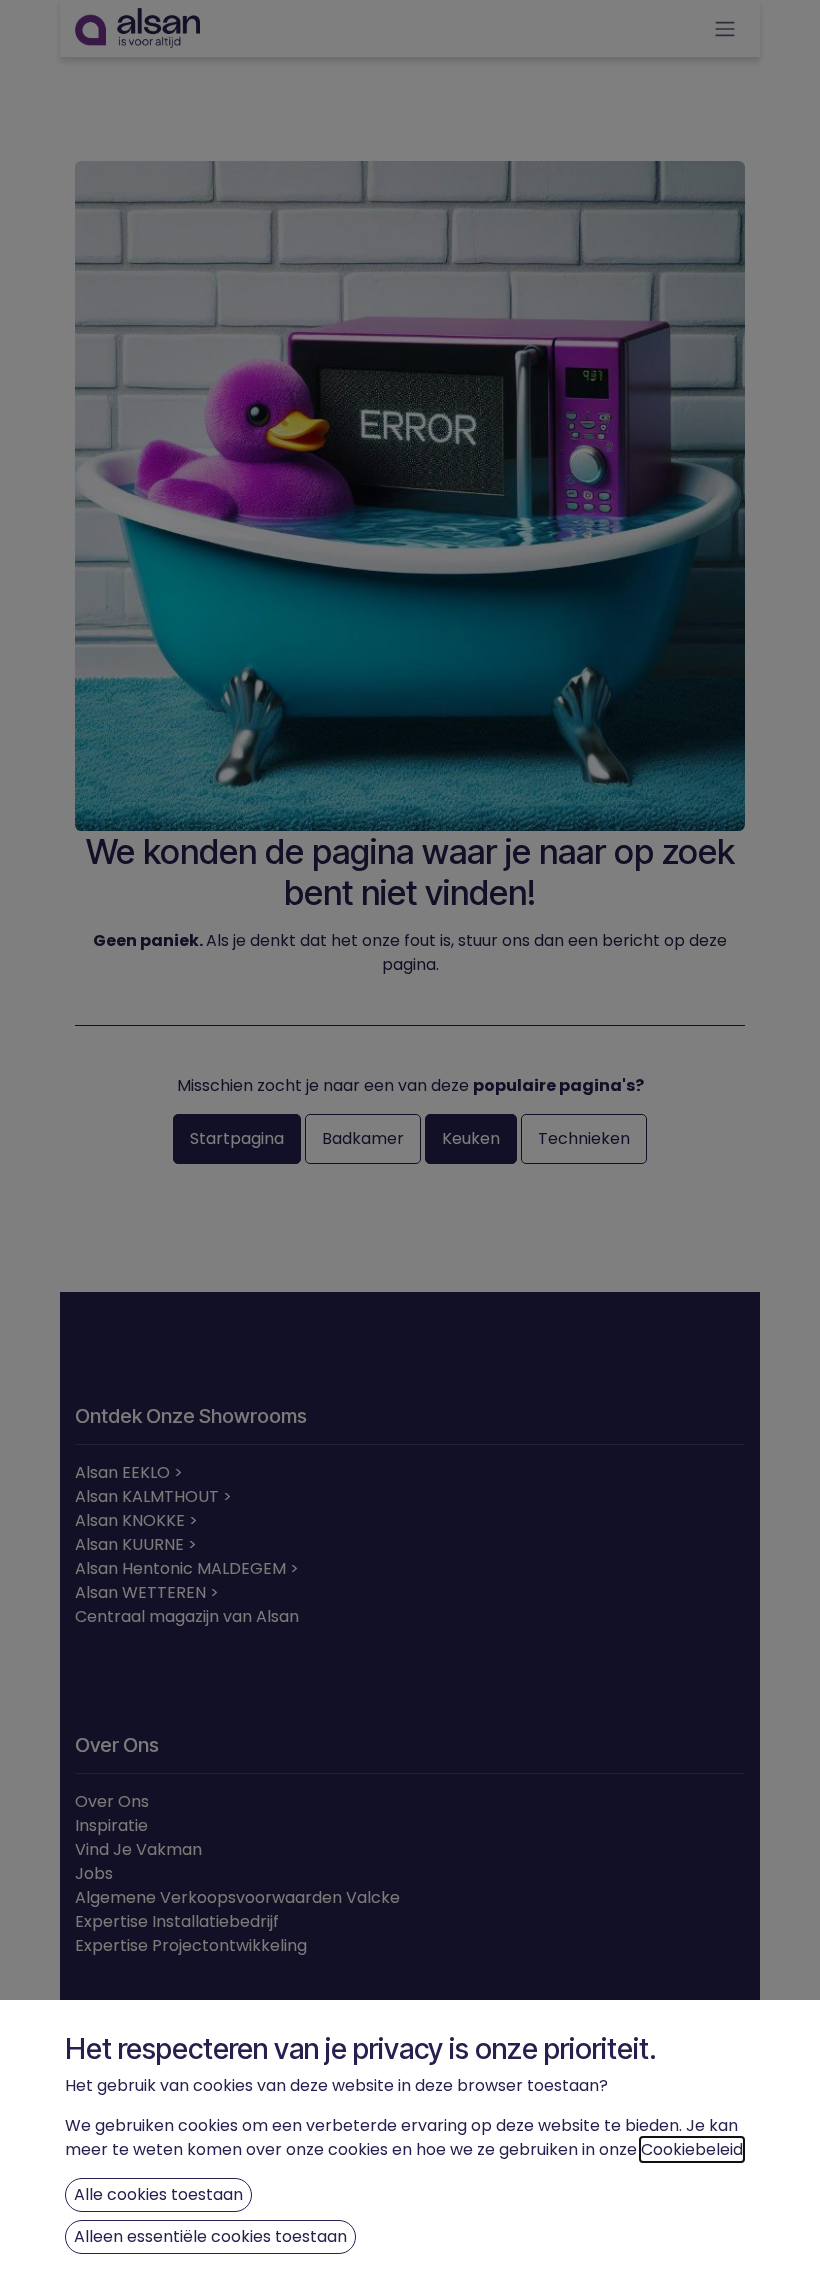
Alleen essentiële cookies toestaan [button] (210, 2236)
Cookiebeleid (692, 2149)
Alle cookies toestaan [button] (158, 2194)
